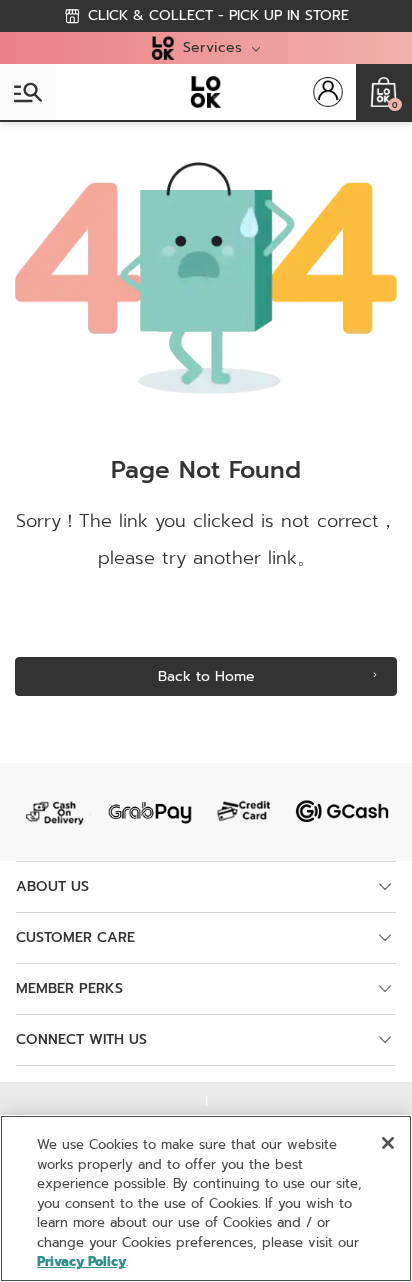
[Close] (388, 1143)
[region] (206, 1198)
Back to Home (206, 676)
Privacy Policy (81, 1261)
